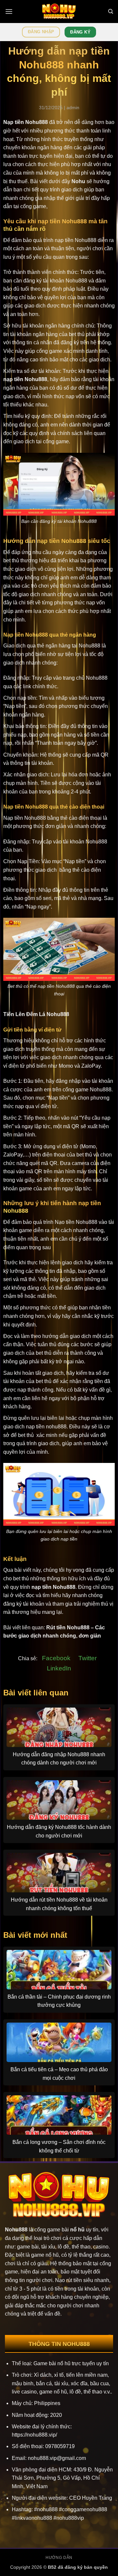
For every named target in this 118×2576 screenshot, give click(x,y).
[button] (9, 11)
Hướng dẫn (59, 2558)
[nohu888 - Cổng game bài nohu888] (59, 12)
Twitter (88, 1658)
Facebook (56, 1658)
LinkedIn (59, 1668)
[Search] (111, 12)
